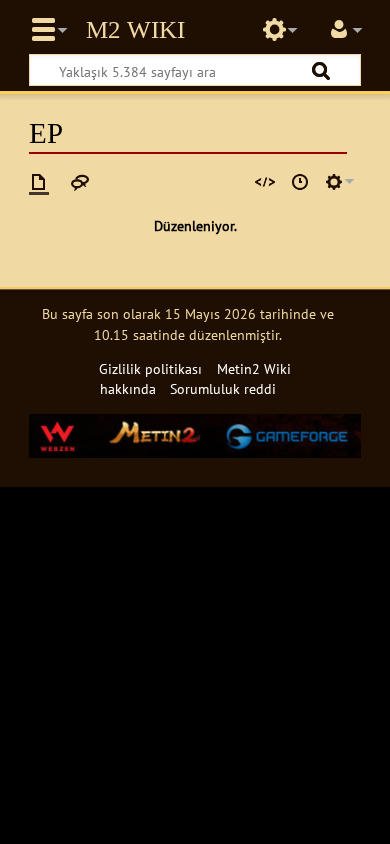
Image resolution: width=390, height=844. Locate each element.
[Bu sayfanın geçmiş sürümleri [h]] (300, 182)
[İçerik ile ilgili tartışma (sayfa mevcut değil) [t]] (80, 182)
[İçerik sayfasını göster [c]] (39, 182)
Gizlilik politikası (150, 368)
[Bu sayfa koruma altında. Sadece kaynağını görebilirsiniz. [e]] (265, 182)
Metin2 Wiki (135, 30)
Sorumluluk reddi (223, 388)
